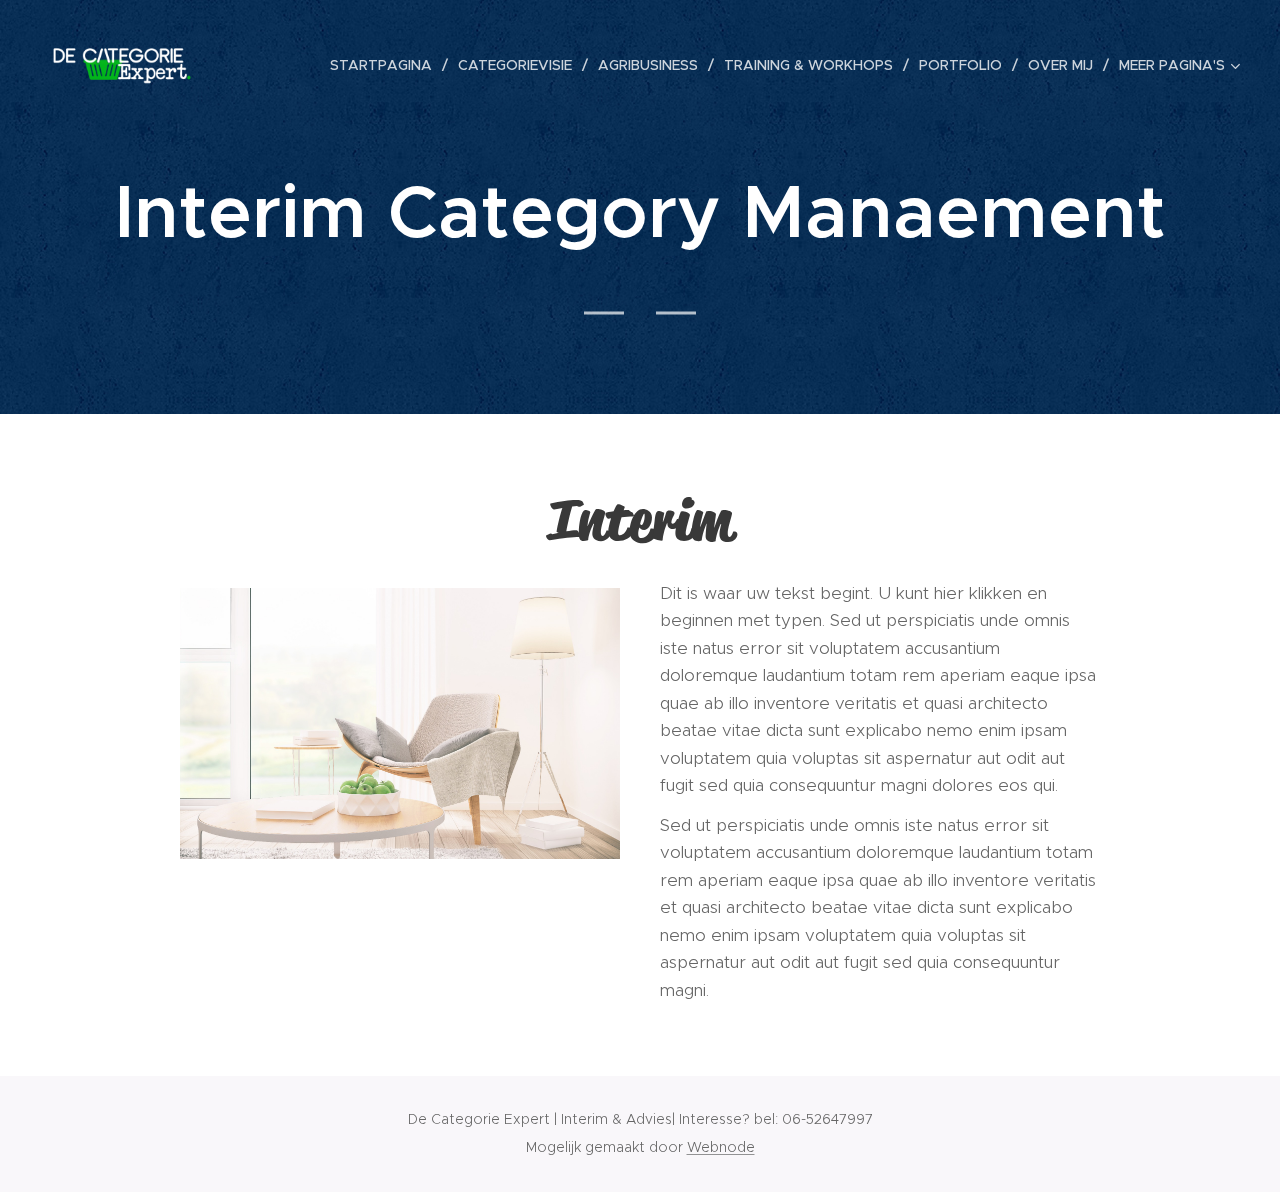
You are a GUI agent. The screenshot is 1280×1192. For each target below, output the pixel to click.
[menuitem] (386, 65)
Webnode (721, 1147)
